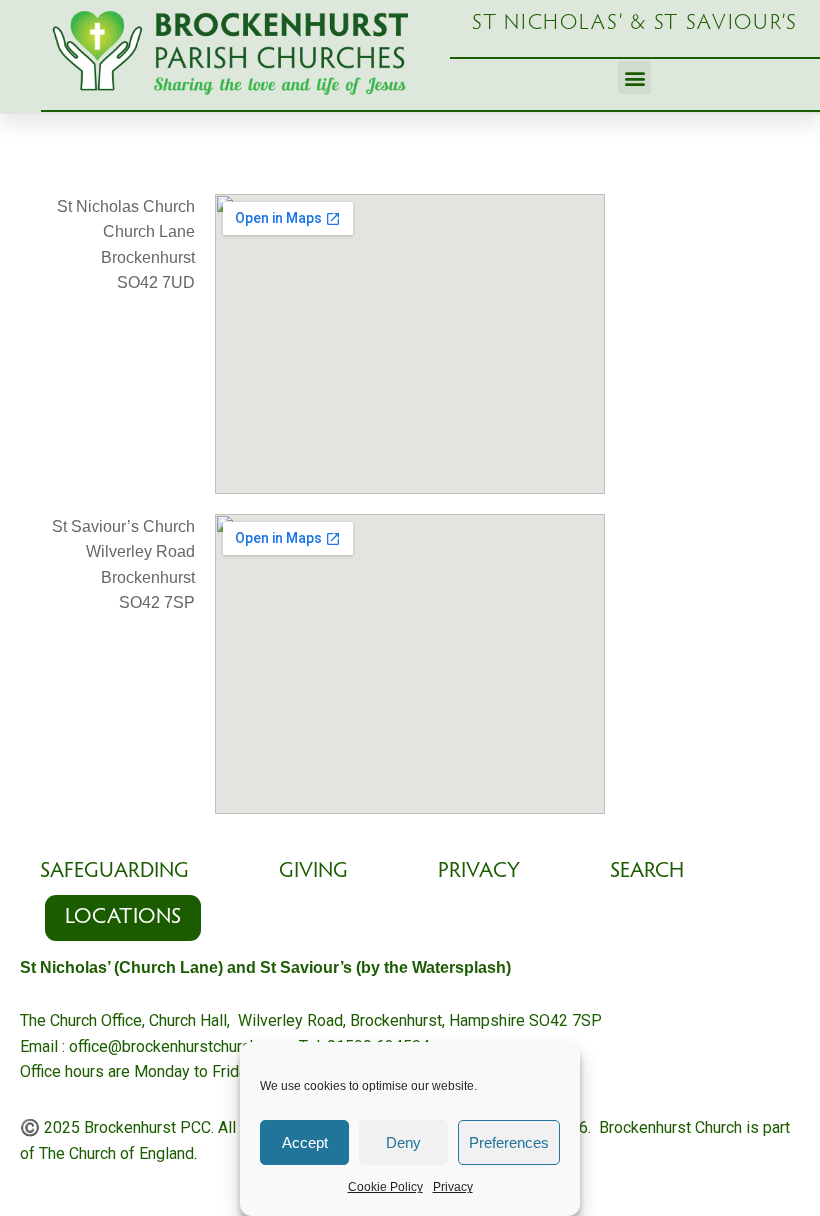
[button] (634, 77)
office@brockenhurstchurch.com (180, 1046)
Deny (403, 1142)
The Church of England (116, 1153)
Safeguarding (114, 872)
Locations (123, 918)
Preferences (509, 1142)
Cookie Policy (385, 1187)
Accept (305, 1142)
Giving (313, 872)
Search (647, 872)
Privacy (453, 1187)
